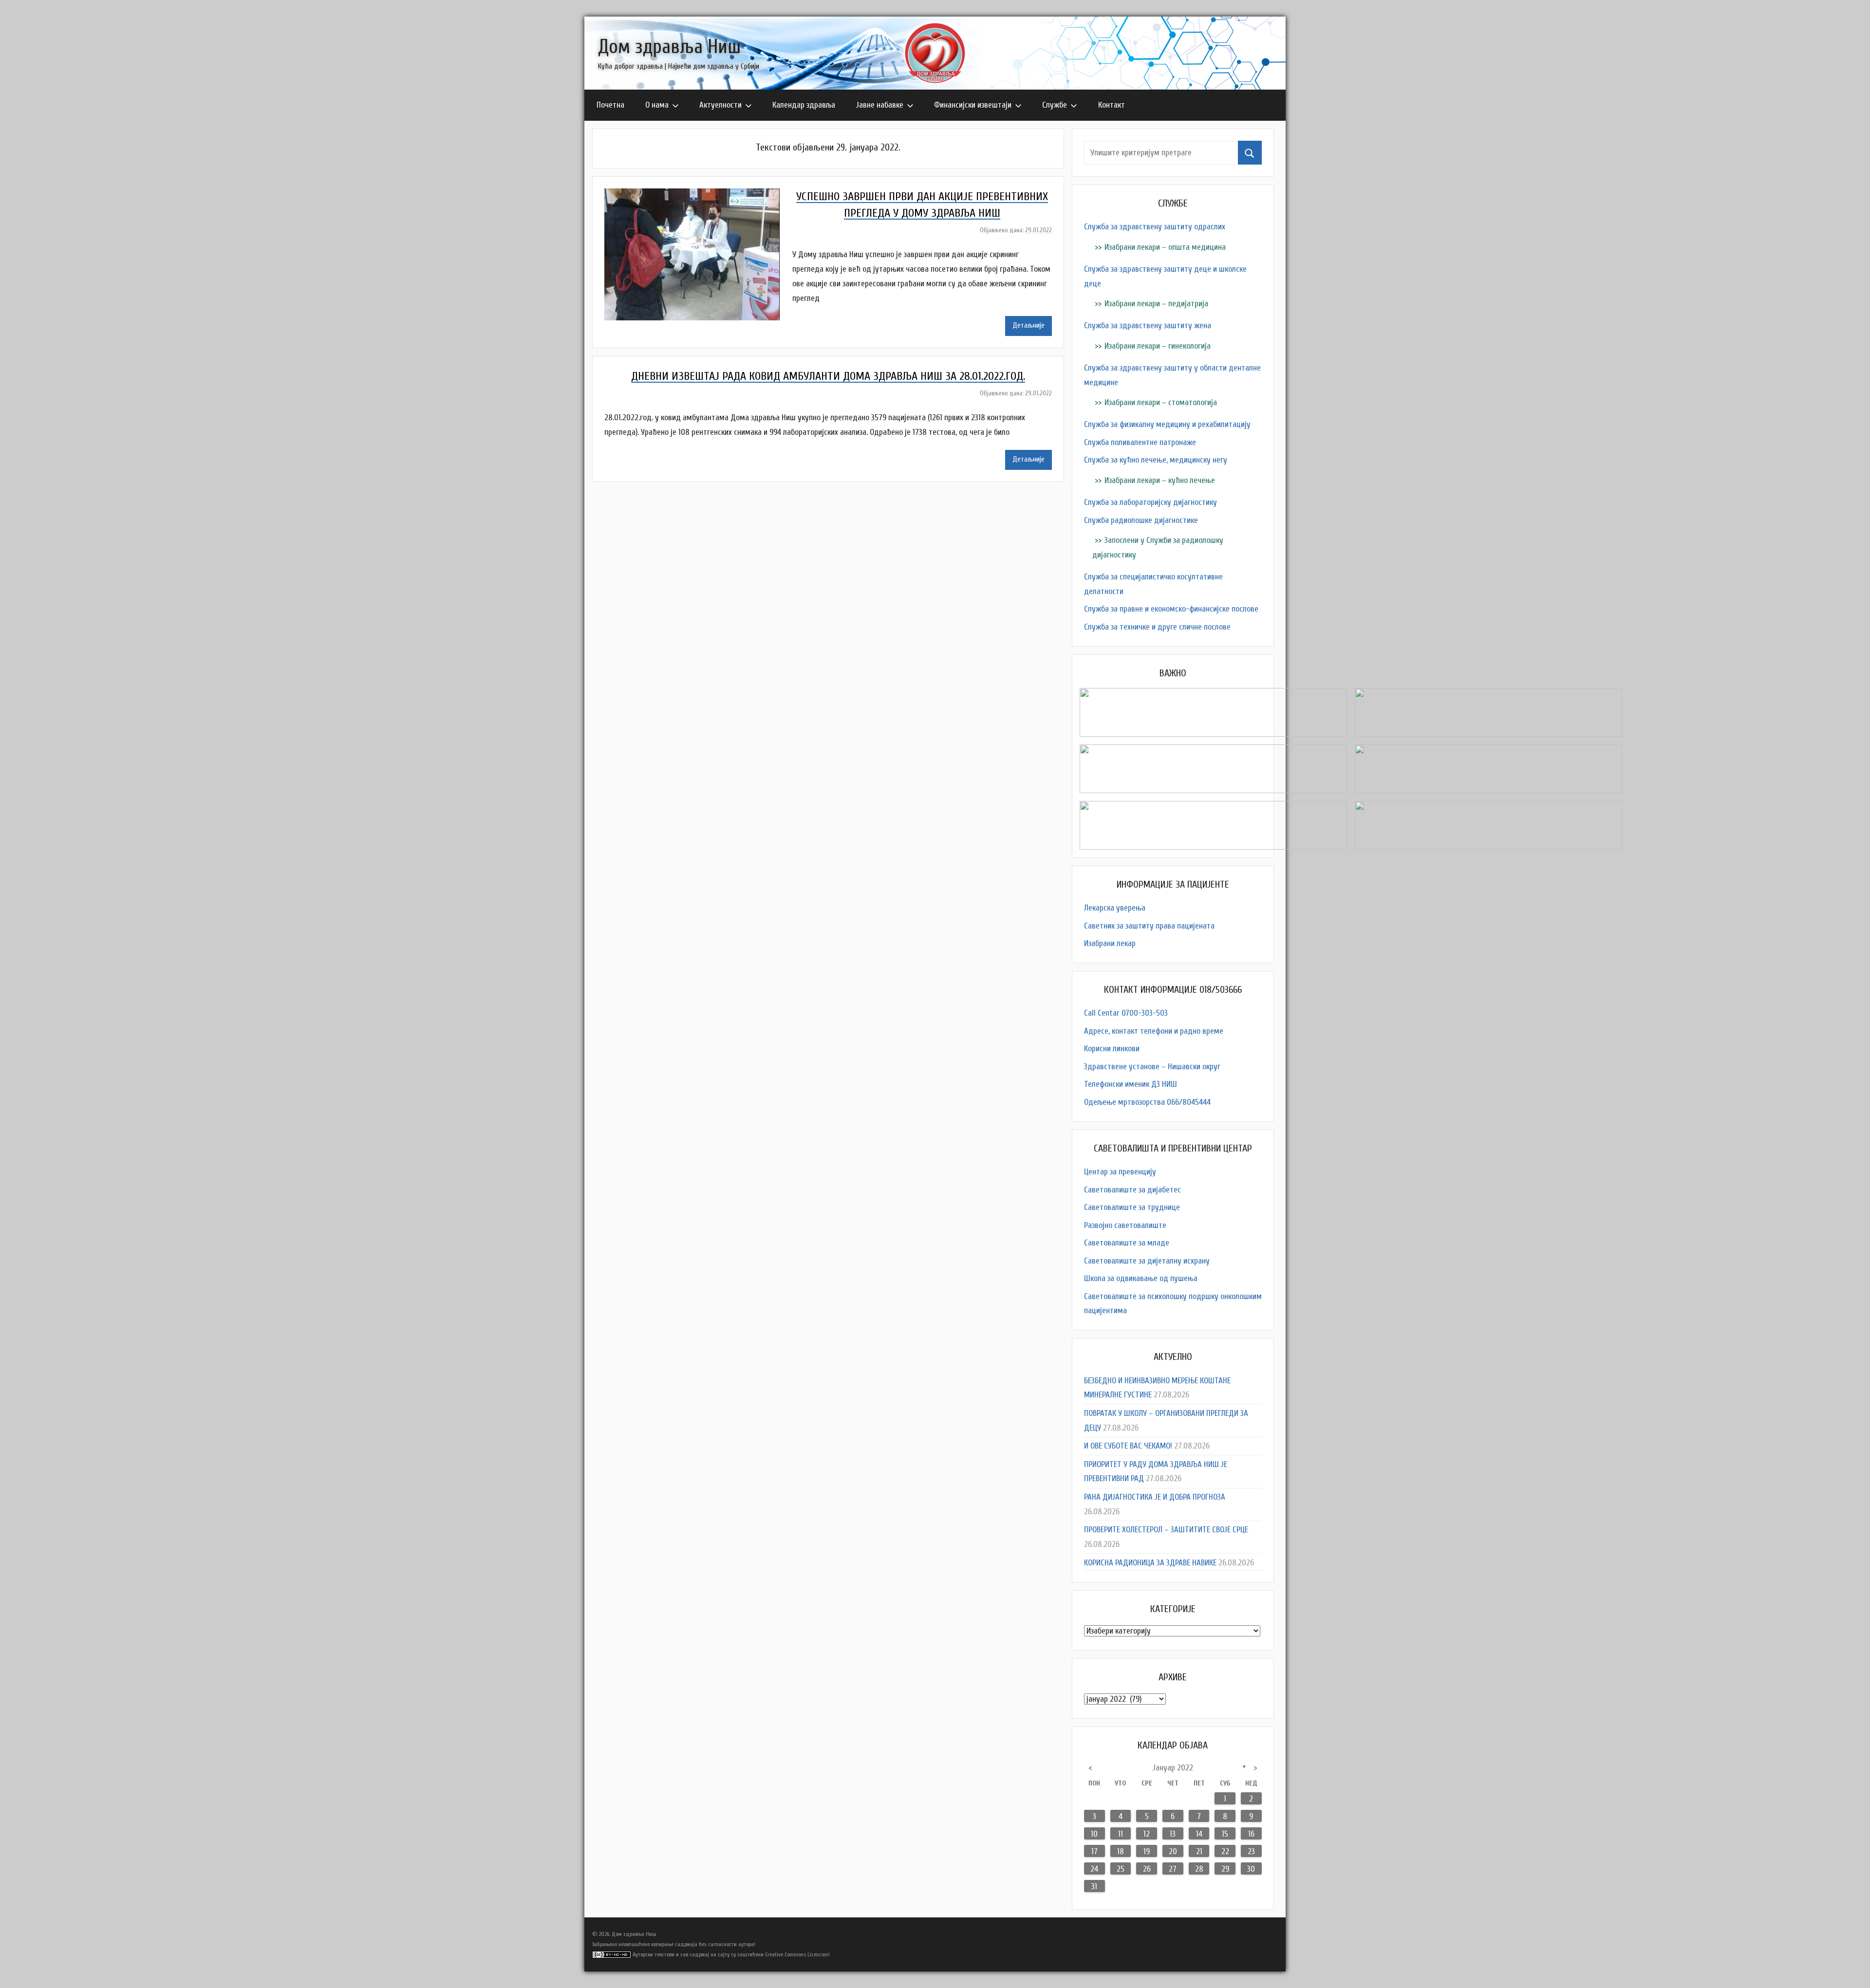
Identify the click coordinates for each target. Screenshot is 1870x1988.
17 (1094, 1851)
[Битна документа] (1213, 695)
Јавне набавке (880, 105)
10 (1094, 1834)
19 (1147, 1851)
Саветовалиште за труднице (1132, 1207)
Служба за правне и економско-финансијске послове (1171, 609)
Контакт (1112, 105)
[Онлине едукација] (1488, 808)
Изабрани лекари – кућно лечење (1160, 480)
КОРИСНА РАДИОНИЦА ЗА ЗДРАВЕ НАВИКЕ (1150, 1563)
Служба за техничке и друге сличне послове (1157, 627)
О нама (657, 105)
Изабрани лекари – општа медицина (1165, 247)
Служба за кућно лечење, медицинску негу (1156, 460)
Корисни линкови (1112, 1049)
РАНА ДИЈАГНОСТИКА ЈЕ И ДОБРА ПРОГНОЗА (1155, 1497)
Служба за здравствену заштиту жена (1148, 325)
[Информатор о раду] (1213, 752)
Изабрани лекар (1110, 943)
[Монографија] (1488, 752)
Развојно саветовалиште (1125, 1225)
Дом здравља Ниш (669, 47)
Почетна (610, 105)
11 (1121, 1834)
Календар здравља (804, 105)
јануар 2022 (1173, 1768)
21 (1199, 1851)
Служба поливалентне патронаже (1140, 442)
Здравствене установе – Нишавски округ (1152, 1067)
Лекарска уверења (1115, 908)
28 (1199, 1869)
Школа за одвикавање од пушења (1141, 1278)
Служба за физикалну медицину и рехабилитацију (1167, 424)
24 (1094, 1869)
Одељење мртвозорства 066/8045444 (1147, 1102)
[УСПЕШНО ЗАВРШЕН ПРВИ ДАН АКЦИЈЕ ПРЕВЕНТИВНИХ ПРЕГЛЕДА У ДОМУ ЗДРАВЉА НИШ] (698, 195)
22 (1225, 1851)
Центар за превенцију (1120, 1172)
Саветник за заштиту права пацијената (1149, 926)
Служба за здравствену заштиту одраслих (1155, 227)
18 (1121, 1851)
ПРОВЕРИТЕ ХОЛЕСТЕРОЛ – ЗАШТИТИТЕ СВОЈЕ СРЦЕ (1166, 1530)
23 (1251, 1851)
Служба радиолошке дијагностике (1141, 520)
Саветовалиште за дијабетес (1132, 1190)
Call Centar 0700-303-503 (1126, 1013)
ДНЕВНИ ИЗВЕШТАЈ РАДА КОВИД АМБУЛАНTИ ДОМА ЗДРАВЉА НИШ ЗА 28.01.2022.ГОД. (828, 376)
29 (1225, 1869)
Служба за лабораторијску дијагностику (1150, 502)
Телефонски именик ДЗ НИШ (1131, 1084)
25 (1121, 1869)
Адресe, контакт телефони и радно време (1154, 1031)
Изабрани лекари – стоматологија (1161, 402)
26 (1147, 1869)
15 (1225, 1834)
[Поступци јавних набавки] (1488, 695)
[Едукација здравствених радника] (1213, 808)
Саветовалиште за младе (1127, 1243)
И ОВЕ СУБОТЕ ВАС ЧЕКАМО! (1128, 1446)
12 (1147, 1834)
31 (1094, 1886)
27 (1173, 1869)
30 (1251, 1869)
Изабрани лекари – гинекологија (1158, 346)
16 (1251, 1834)
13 (1173, 1834)
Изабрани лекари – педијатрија (1156, 304)
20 (1173, 1851)
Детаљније (1028, 325)
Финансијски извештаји (973, 105)
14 (1199, 1834)
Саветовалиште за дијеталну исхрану (1147, 1261)
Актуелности (720, 105)
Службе (1055, 105)
